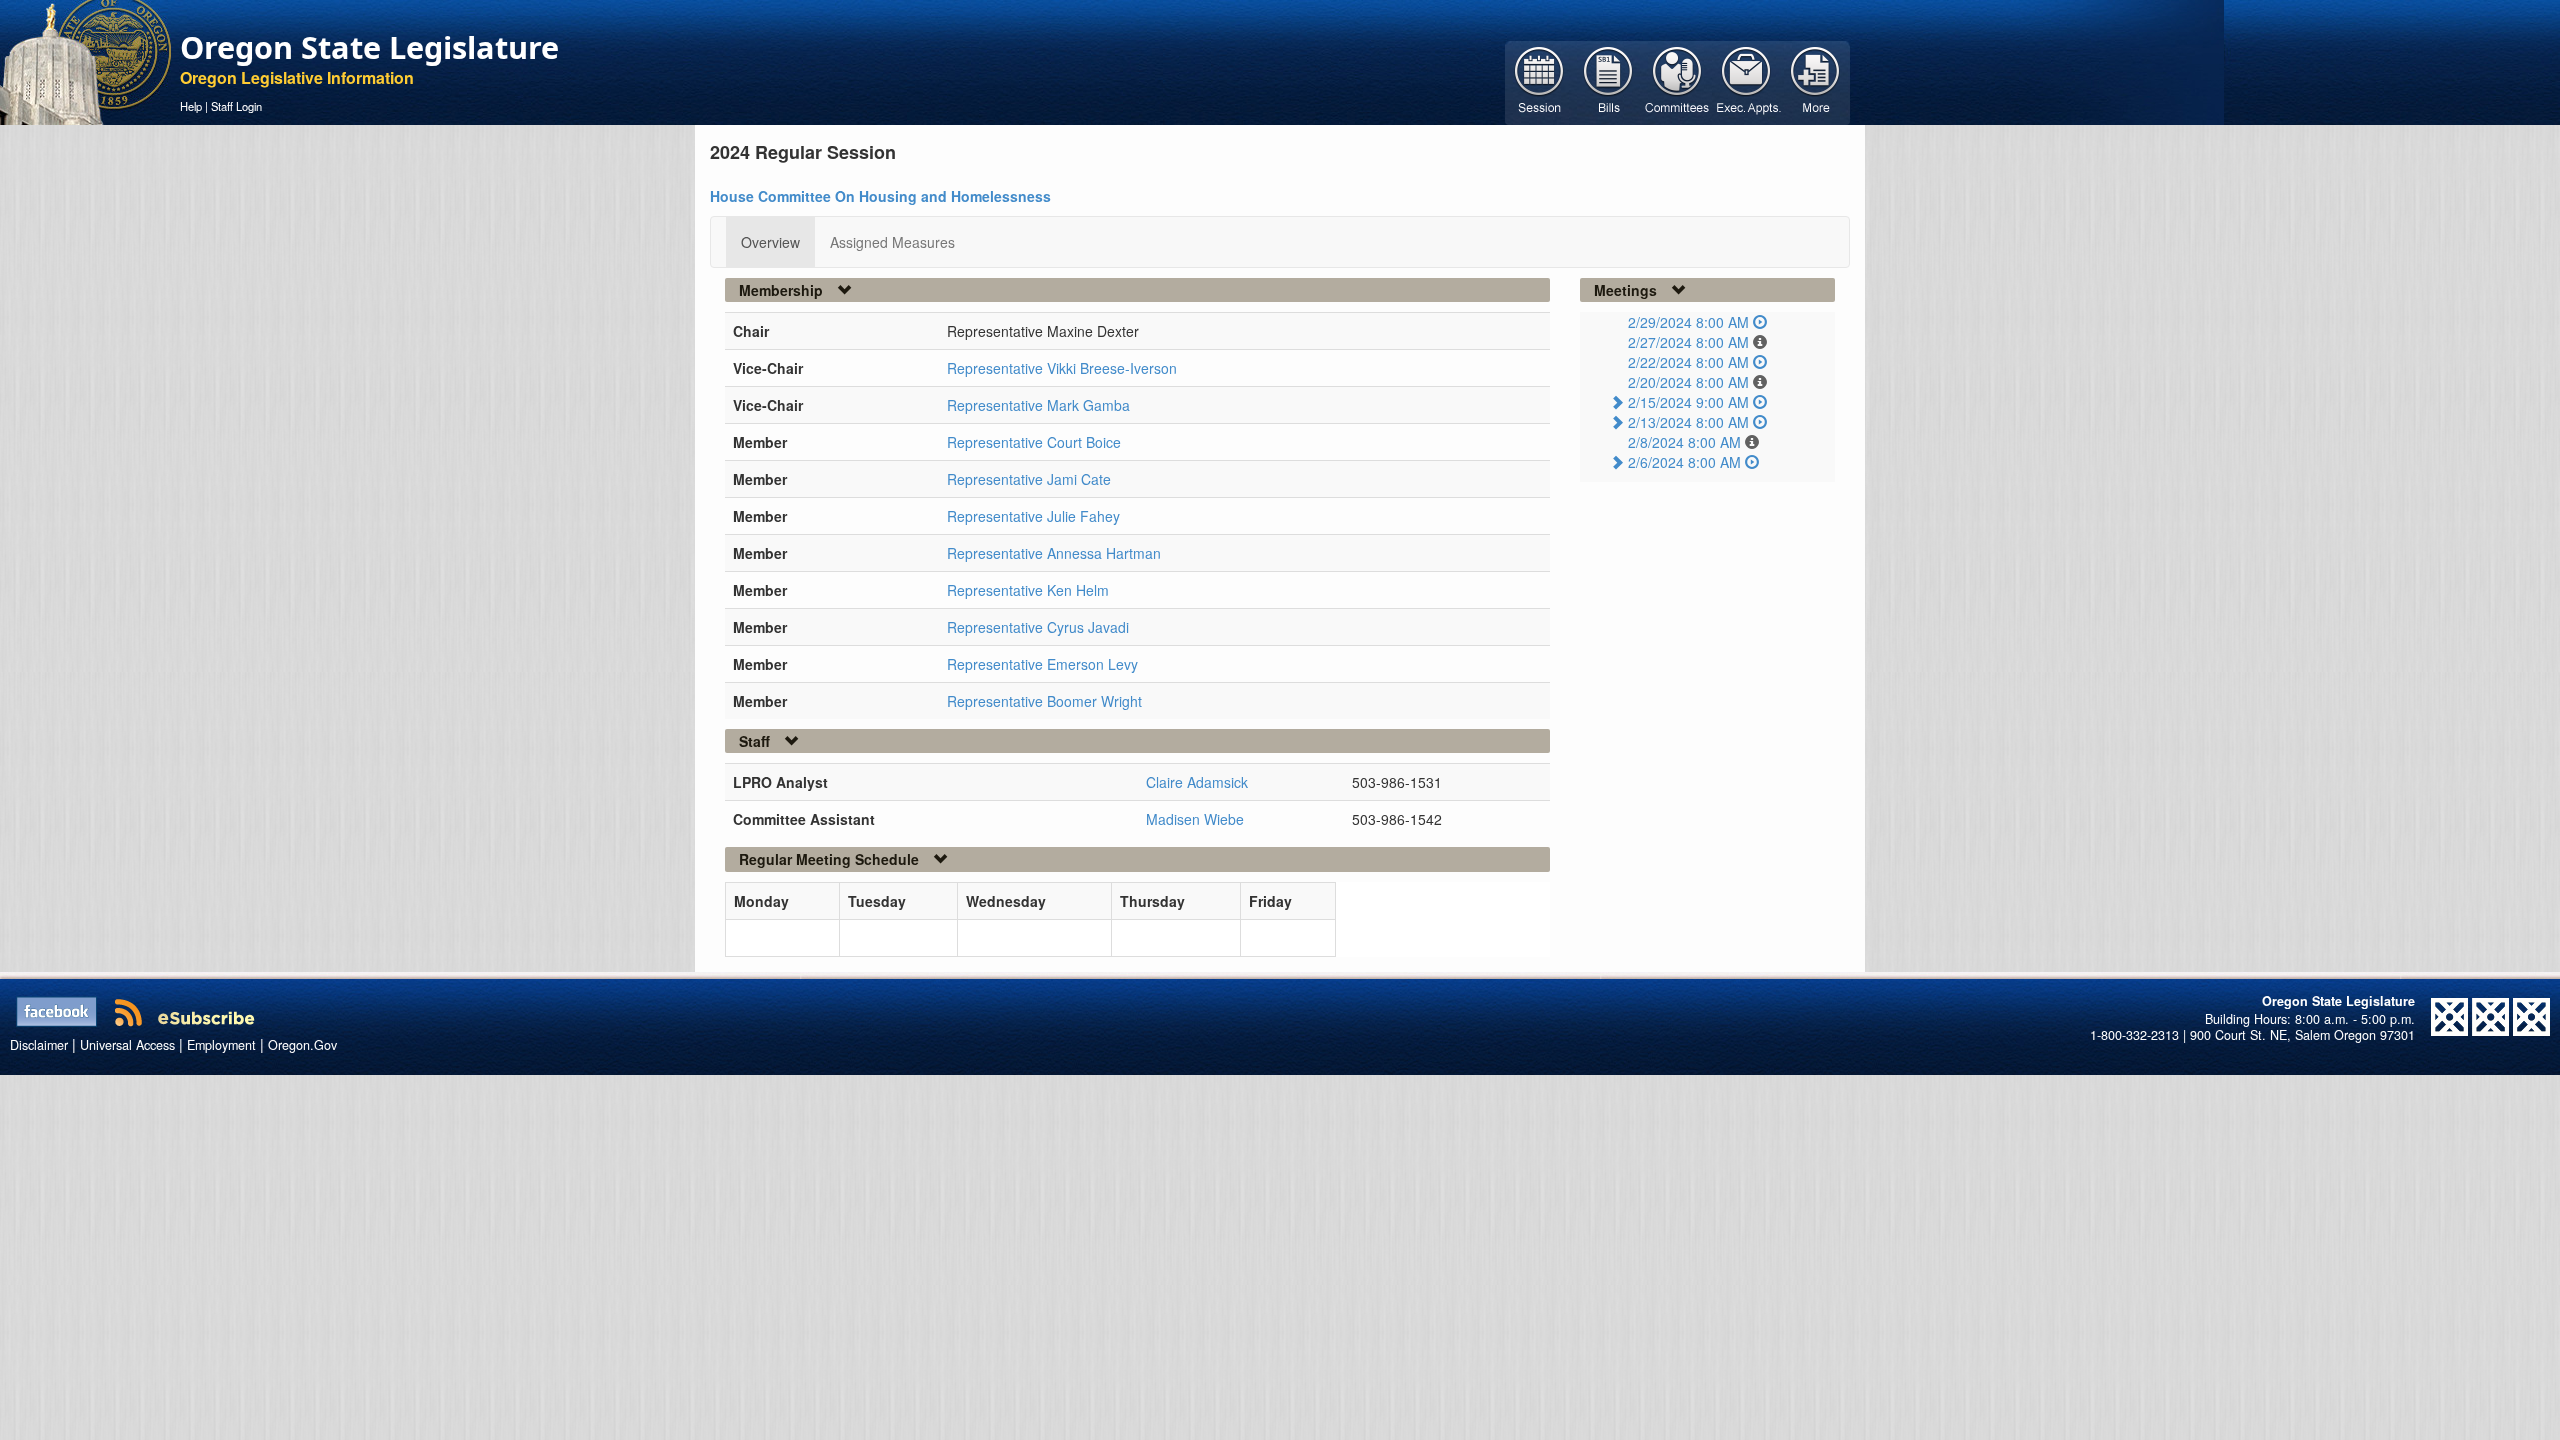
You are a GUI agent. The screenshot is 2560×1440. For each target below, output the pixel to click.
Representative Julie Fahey (1033, 516)
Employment (221, 1045)
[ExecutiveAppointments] (1746, 81)
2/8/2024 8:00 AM (1684, 442)
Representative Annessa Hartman (1054, 553)
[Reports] (1815, 81)
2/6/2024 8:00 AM (1684, 462)
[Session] (1539, 81)
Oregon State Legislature (369, 47)
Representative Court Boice (1034, 442)
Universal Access (127, 1045)
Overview (770, 242)
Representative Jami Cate (1029, 479)
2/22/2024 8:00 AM (1688, 362)
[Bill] (1608, 81)
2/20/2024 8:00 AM (1688, 382)
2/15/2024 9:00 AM (1688, 402)
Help (191, 106)
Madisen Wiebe (1195, 819)
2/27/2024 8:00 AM (1688, 342)
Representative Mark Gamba (1038, 405)
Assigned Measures (892, 242)
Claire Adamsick (1197, 782)
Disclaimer (39, 1045)
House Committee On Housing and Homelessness (880, 196)
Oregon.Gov (302, 1045)
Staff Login (236, 106)
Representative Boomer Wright (1044, 701)
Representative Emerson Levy (1042, 664)
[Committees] (1677, 81)
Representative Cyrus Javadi (1038, 627)
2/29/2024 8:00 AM (1688, 322)
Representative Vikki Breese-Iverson (1062, 368)
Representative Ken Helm (1028, 590)
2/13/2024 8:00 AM (1688, 422)
